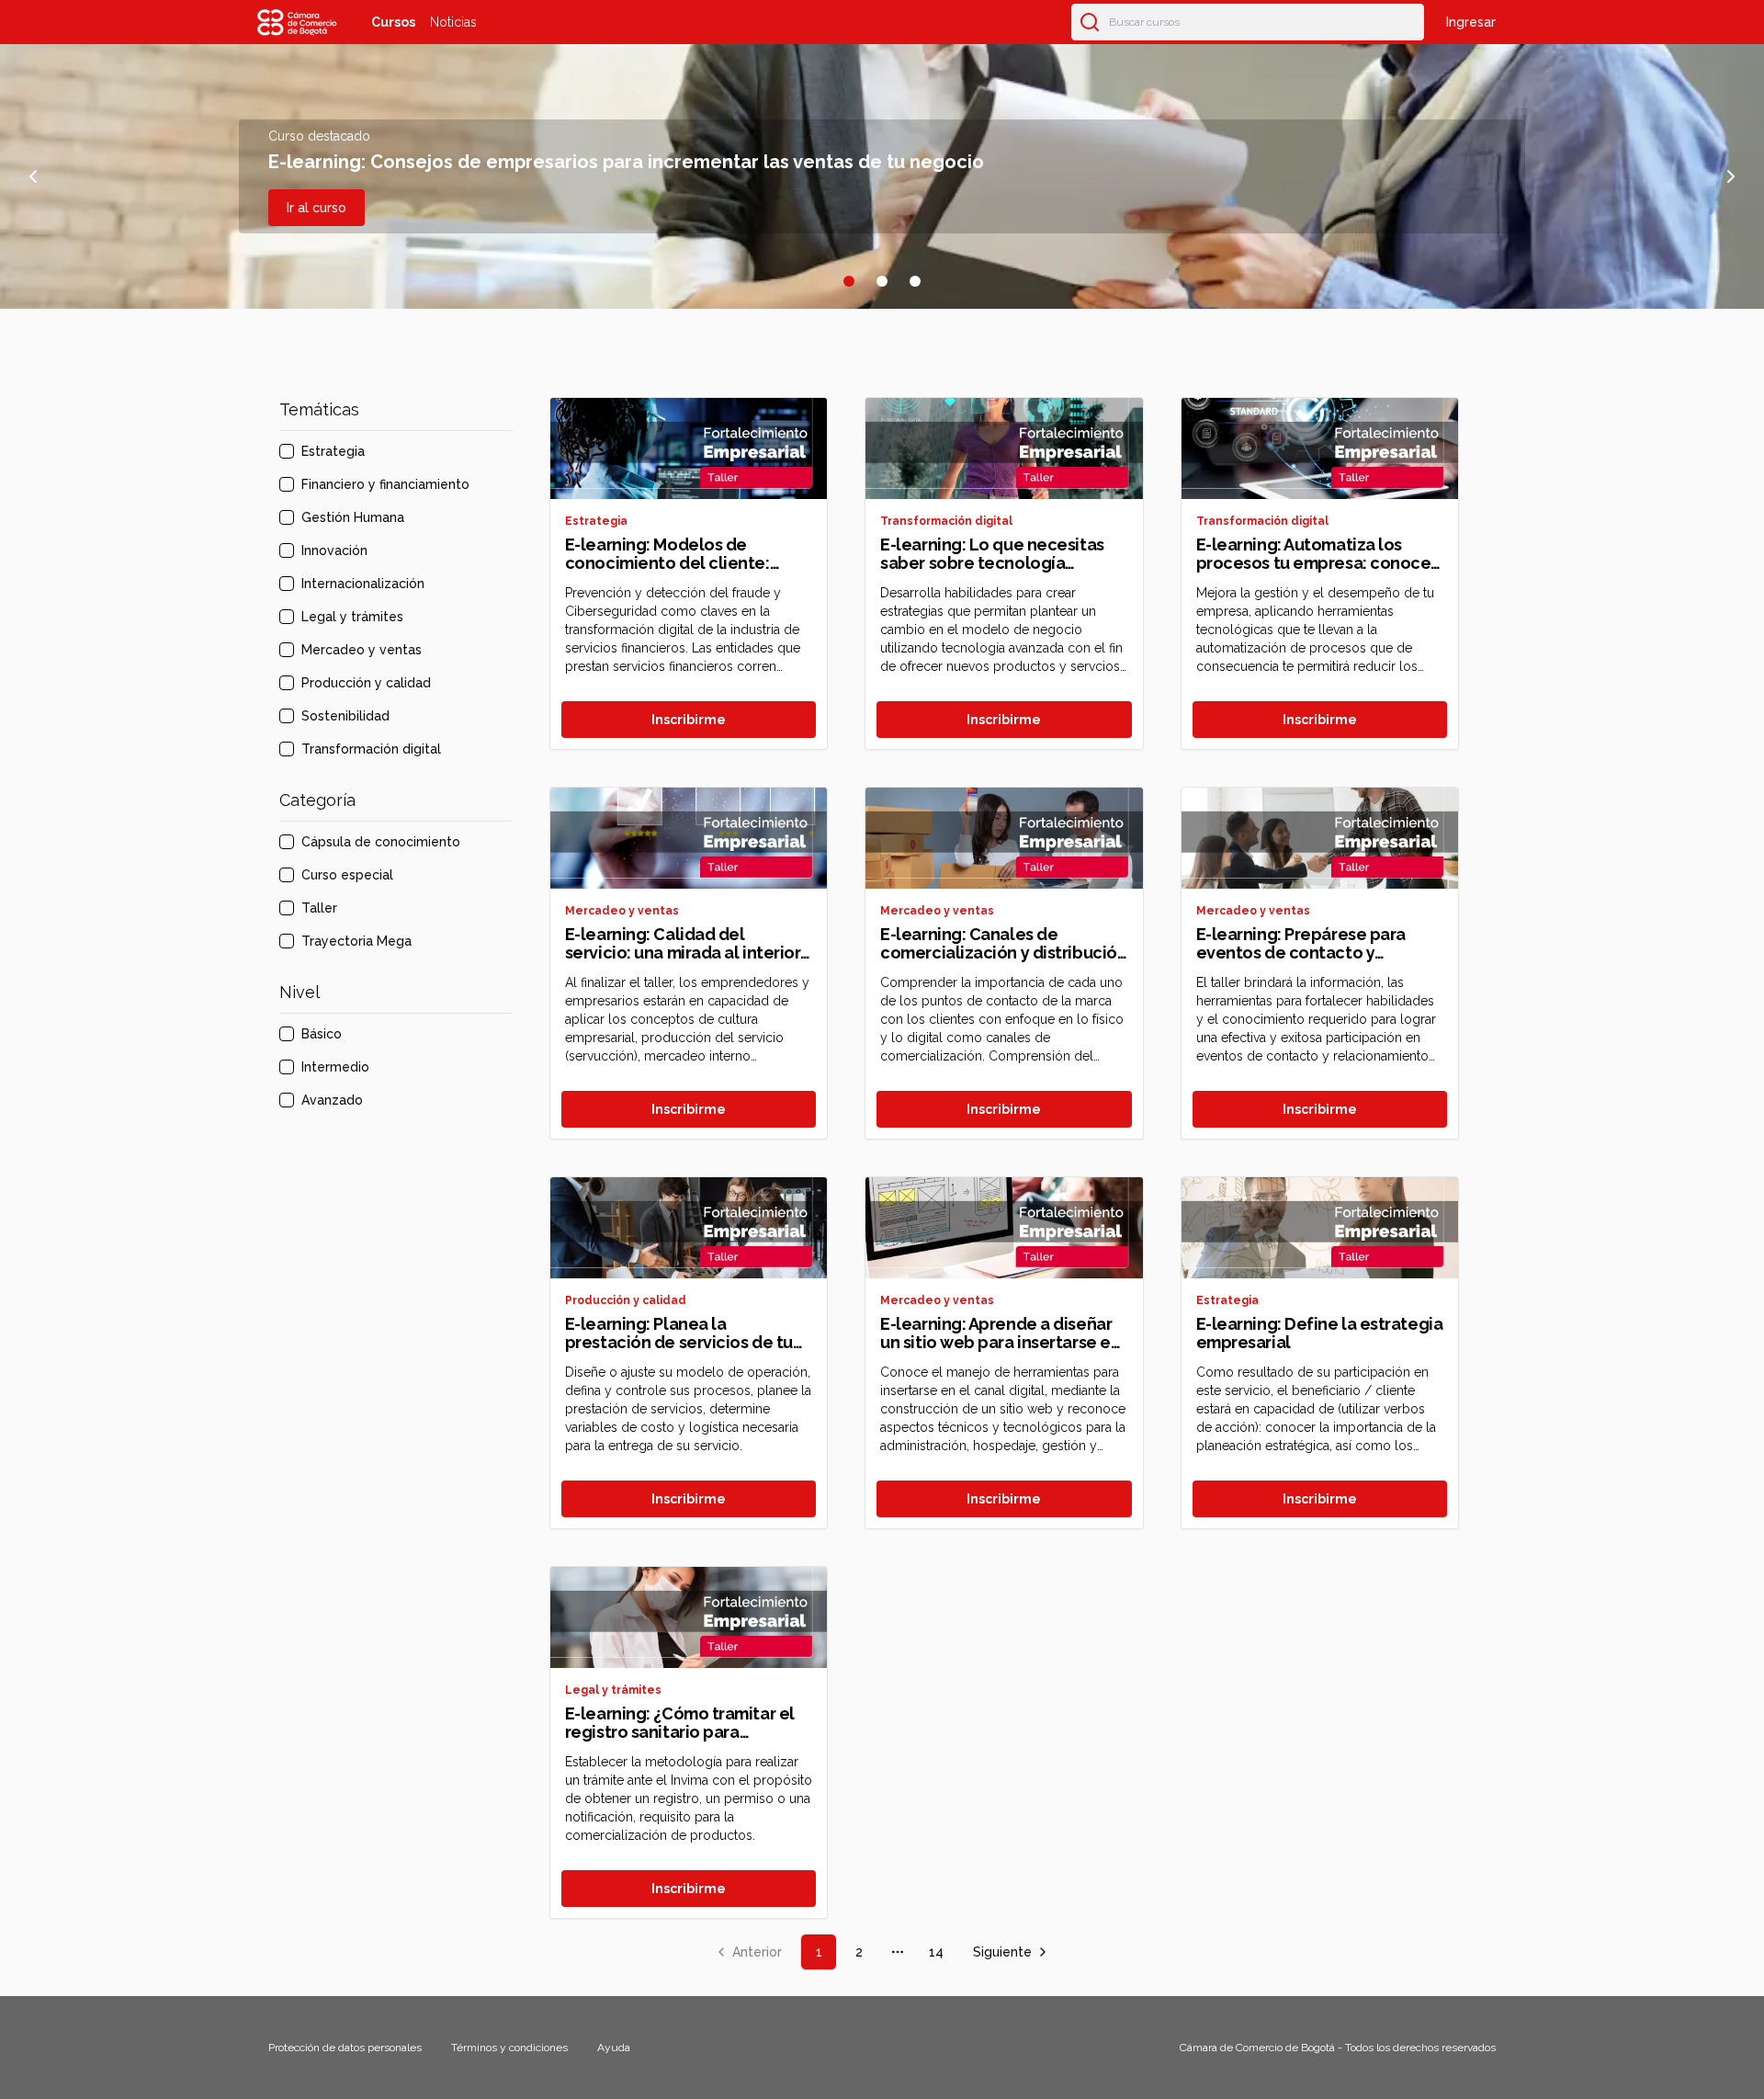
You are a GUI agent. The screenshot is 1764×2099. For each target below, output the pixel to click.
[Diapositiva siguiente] (1731, 176)
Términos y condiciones (509, 2048)
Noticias (453, 22)
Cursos (393, 22)
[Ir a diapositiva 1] (849, 281)
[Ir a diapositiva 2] (882, 281)
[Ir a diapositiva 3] (915, 281)
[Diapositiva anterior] (33, 176)
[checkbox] (287, 451)
